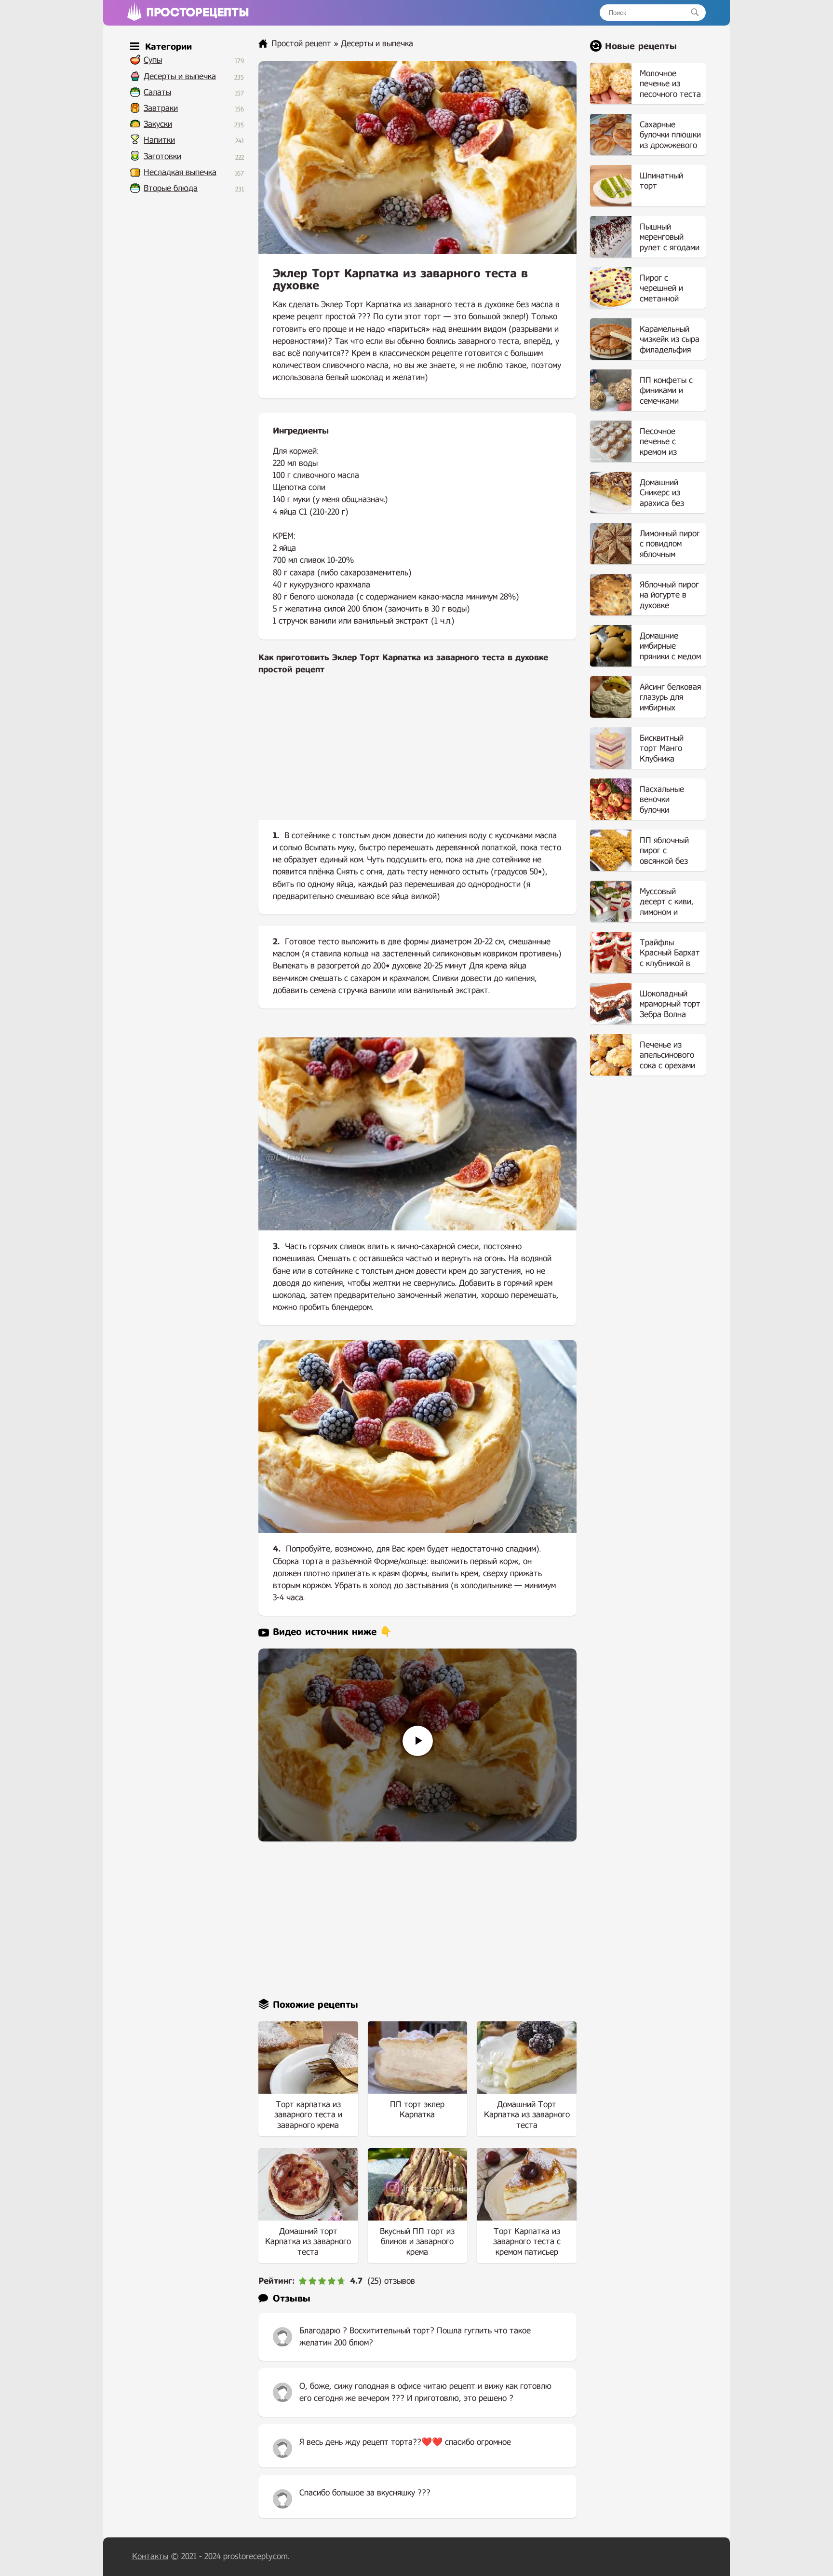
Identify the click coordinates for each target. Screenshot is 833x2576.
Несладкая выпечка (180, 172)
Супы (153, 60)
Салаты (157, 92)
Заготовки (162, 157)
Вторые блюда (171, 188)
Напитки (159, 140)
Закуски (158, 124)
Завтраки (161, 108)
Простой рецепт (301, 44)
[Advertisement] (417, 755)
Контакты (150, 2556)
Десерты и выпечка (180, 76)
